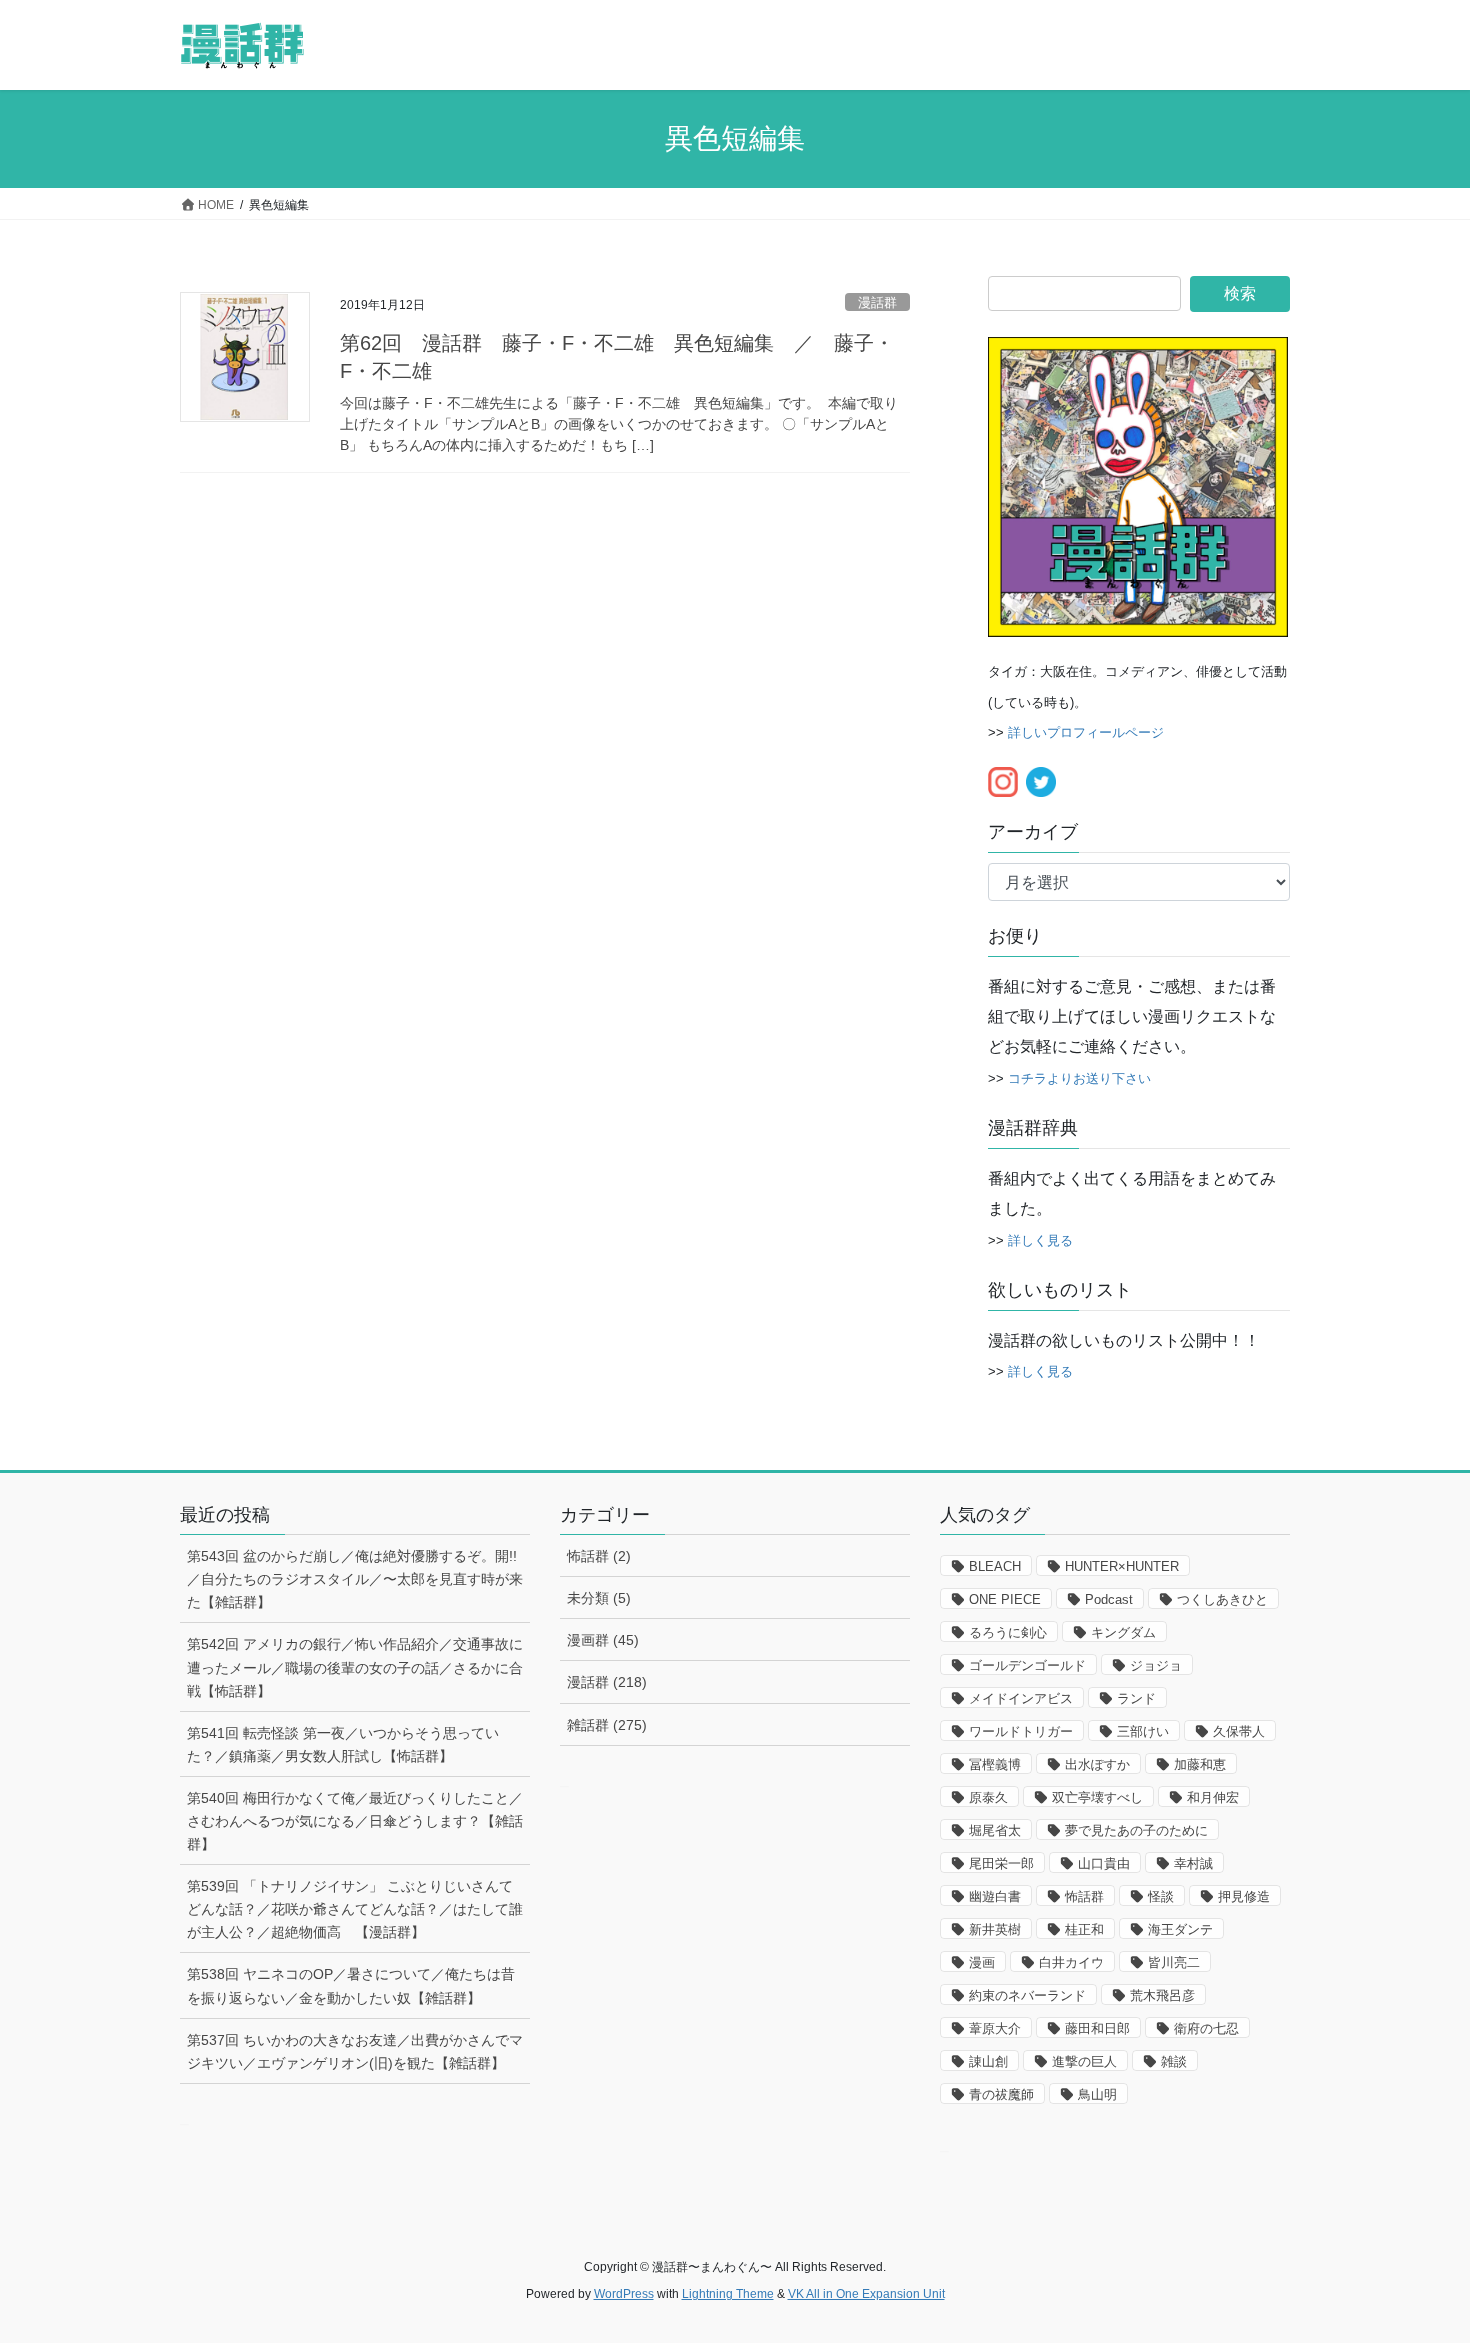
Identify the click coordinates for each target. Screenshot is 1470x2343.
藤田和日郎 (1097, 2028)
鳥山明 (1097, 2094)
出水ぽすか (1097, 1764)
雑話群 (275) (607, 1725)
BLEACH (995, 1566)
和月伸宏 (1213, 1797)
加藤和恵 (1200, 1764)
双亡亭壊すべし (1097, 1797)
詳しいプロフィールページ (1086, 732)
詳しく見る (1040, 1240)
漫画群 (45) (603, 1640)
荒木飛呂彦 (1162, 1995)
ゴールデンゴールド (1027, 1665)
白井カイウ (1071, 1962)
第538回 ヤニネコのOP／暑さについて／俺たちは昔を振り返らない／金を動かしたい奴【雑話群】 (351, 1985)
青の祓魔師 (1001, 2094)
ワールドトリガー (1021, 1731)
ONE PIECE (1005, 1599)
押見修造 (1244, 1896)
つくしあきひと (1222, 1599)
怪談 (1161, 1896)
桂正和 (1084, 1929)
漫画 (982, 1962)
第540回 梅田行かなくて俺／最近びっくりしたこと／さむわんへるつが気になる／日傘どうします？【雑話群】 (355, 1821)
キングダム (1123, 1632)
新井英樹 (995, 1929)
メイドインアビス (1021, 1698)
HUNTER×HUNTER (1122, 1566)
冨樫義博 (995, 1764)
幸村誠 (1193, 1863)
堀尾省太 (995, 1830)
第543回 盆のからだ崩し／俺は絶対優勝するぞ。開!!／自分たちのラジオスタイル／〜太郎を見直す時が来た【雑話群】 (355, 1579)
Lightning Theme (728, 2294)
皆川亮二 (1174, 1962)
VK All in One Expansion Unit (866, 2294)
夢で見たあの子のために (1136, 1830)
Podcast (1109, 1599)
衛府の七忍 (1206, 2028)
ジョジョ (1156, 1665)
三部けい (1143, 1731)
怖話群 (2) (599, 1556)
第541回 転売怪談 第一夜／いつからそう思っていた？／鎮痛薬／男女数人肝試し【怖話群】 (343, 1744)
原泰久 (988, 1797)
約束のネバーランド (1027, 1995)
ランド (1136, 1698)
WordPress (624, 2294)
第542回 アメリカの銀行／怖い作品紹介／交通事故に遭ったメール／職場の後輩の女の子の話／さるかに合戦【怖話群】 (355, 1667)
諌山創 (988, 2061)
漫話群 (877, 302)
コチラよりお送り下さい (1079, 1078)
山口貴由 (1104, 1863)
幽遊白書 (995, 1896)
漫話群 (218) (607, 1682)
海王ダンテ (1180, 1929)
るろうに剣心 (1008, 1632)
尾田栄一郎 (1001, 1863)
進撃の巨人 (1084, 2061)
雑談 (1174, 2061)
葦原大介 (995, 2028)
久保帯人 (1239, 1731)
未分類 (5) (599, 1598)
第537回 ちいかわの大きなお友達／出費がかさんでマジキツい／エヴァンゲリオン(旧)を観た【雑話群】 (355, 2051)
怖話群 (1084, 1896)
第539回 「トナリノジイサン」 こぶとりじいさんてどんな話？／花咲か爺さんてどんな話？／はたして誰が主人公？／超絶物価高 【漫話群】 (355, 1909)
